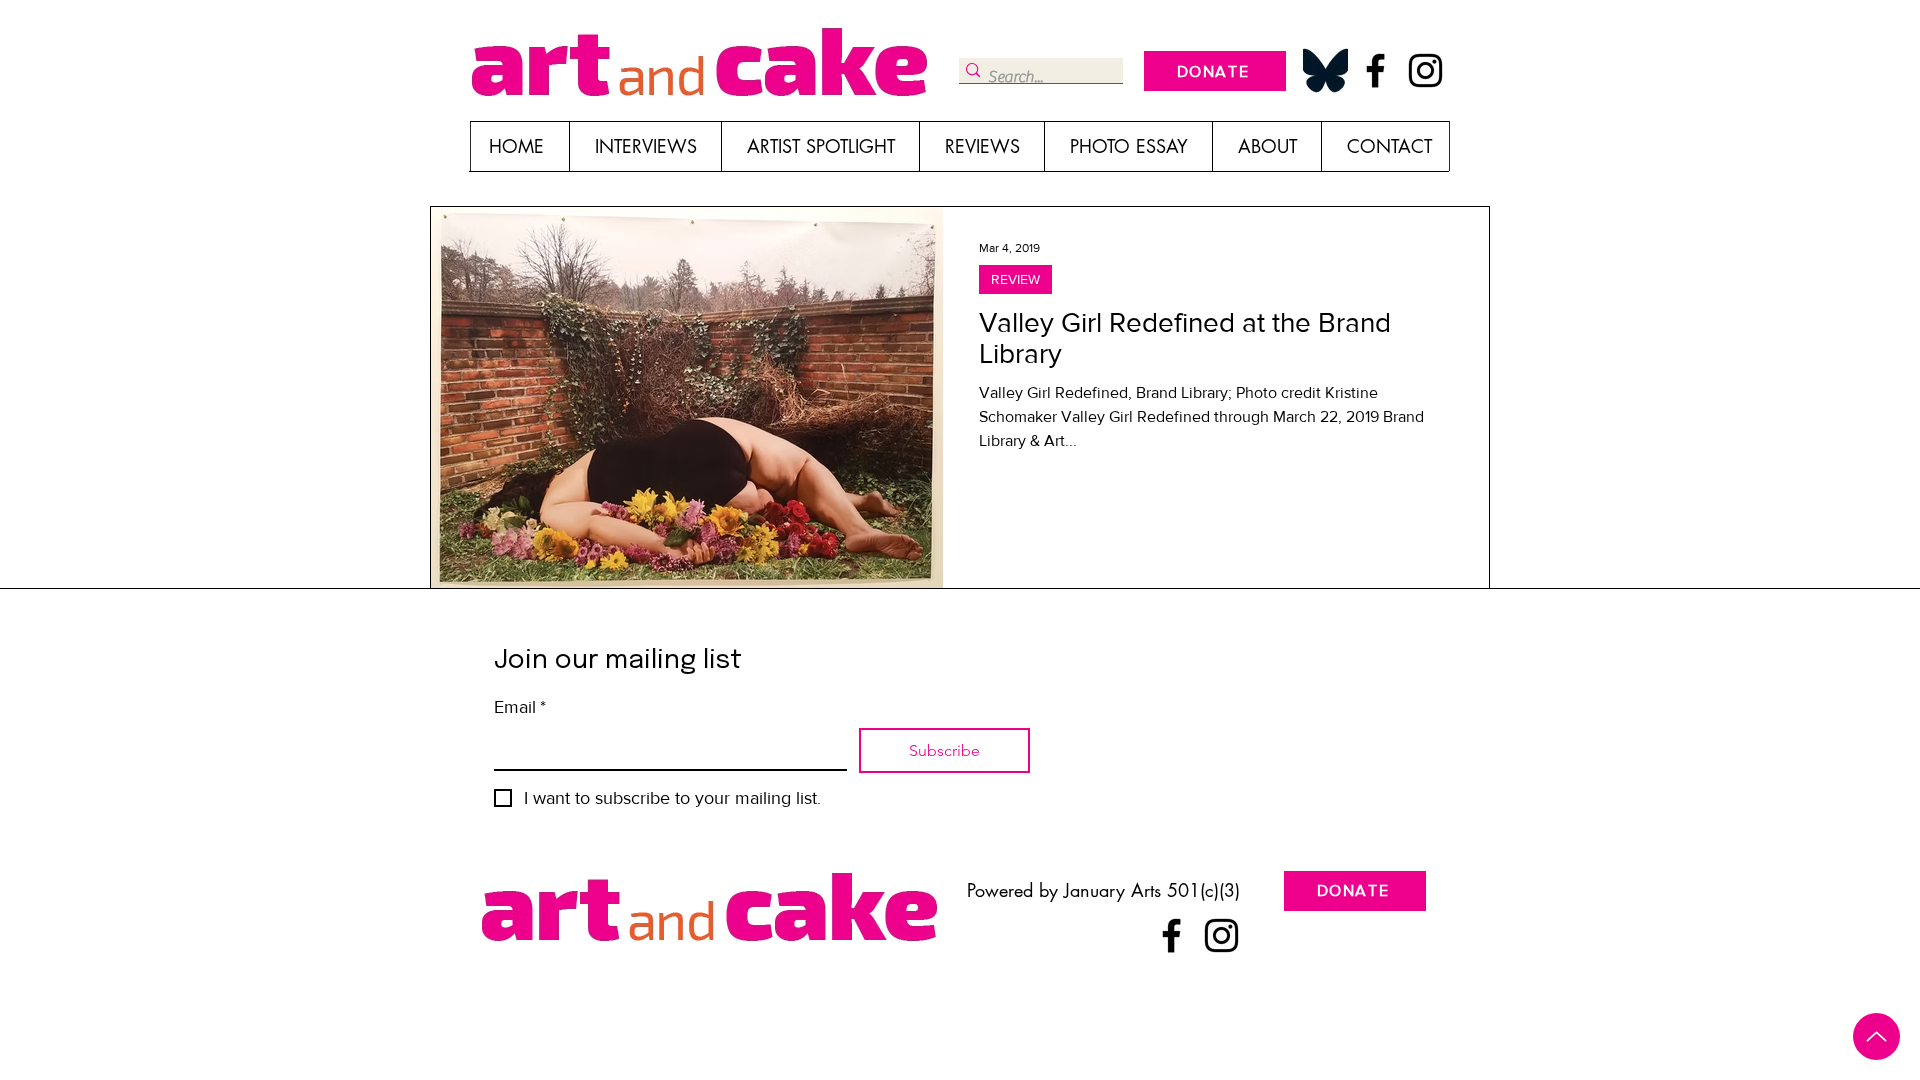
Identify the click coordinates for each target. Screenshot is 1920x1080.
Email (520, 707)
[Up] (1876, 1036)
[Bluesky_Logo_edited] (1325, 70)
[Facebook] (1375, 70)
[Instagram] (1425, 70)
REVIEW (1015, 279)
